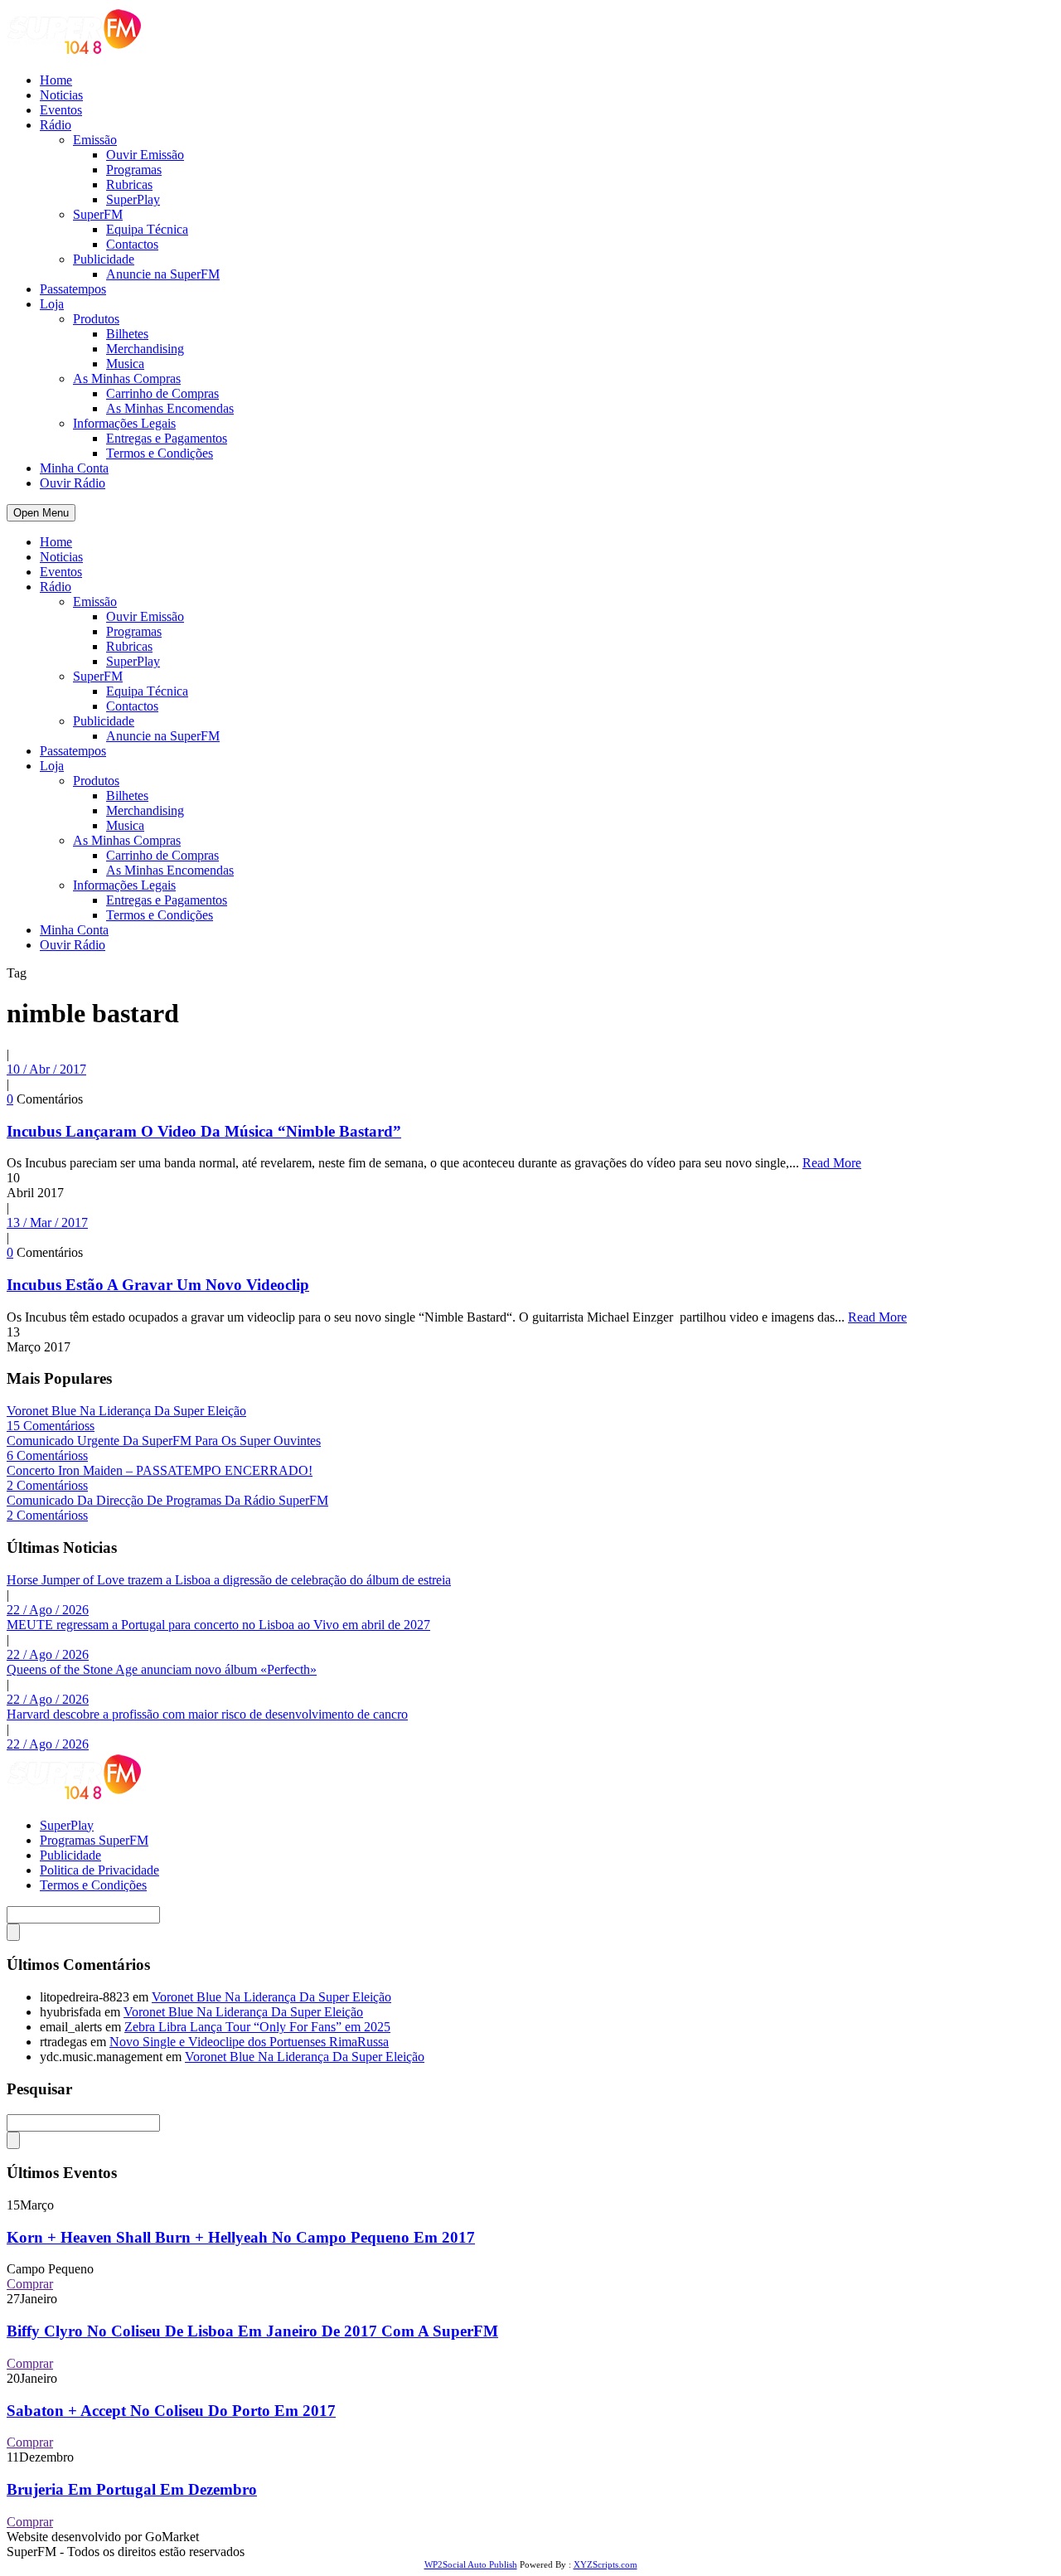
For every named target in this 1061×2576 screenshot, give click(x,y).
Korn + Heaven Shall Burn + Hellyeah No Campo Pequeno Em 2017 (241, 2237)
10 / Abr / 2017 (46, 1069)
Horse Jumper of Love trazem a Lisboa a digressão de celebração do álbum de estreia (229, 1580)
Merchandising (145, 349)
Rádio (56, 125)
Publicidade (104, 259)
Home (56, 80)
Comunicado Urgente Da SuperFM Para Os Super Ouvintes (164, 1441)
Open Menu (41, 513)
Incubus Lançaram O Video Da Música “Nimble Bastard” (204, 1131)
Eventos (61, 110)
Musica (125, 364)
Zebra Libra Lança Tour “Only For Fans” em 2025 (257, 2027)
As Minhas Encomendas (170, 408)
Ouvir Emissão (145, 155)
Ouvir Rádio (73, 483)
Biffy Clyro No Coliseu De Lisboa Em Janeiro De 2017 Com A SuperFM (252, 2331)
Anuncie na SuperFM (163, 274)
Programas (134, 170)
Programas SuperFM (94, 1840)
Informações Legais (124, 423)
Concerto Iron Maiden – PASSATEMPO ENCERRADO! (160, 1470)
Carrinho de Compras (162, 393)
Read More (832, 1163)
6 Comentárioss (47, 1455)
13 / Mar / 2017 (47, 1223)
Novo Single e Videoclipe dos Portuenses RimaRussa (249, 2042)
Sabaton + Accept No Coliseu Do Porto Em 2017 (171, 2411)
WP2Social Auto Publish (471, 2564)
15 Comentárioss (51, 1426)
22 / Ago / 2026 (48, 1610)
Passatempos (73, 289)
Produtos (96, 319)
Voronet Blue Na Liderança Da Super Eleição (126, 1411)
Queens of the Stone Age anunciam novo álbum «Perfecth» (162, 1669)
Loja (52, 304)
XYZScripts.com (606, 2564)
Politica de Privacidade (99, 1870)
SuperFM (98, 214)
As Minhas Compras (127, 378)
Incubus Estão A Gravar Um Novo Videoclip (158, 1285)
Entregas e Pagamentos (167, 438)
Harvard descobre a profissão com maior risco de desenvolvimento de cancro (207, 1714)
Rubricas (129, 184)
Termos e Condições (160, 453)
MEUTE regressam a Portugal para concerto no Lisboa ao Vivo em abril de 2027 (218, 1625)
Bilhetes (127, 334)
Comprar (30, 2284)
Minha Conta (74, 468)
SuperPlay (133, 199)
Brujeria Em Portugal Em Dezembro (132, 2489)
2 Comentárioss (47, 1485)
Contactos (132, 244)
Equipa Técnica (147, 229)
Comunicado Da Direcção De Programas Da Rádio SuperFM (167, 1500)
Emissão (95, 140)
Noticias (61, 95)
